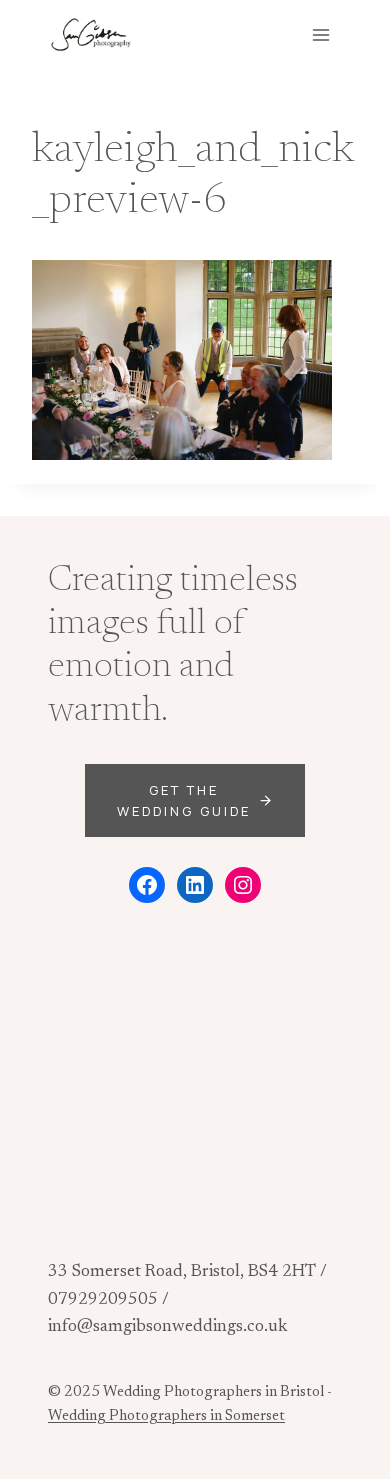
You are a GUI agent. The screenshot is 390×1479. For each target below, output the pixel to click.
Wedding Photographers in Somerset (166, 1416)
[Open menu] (320, 34)
